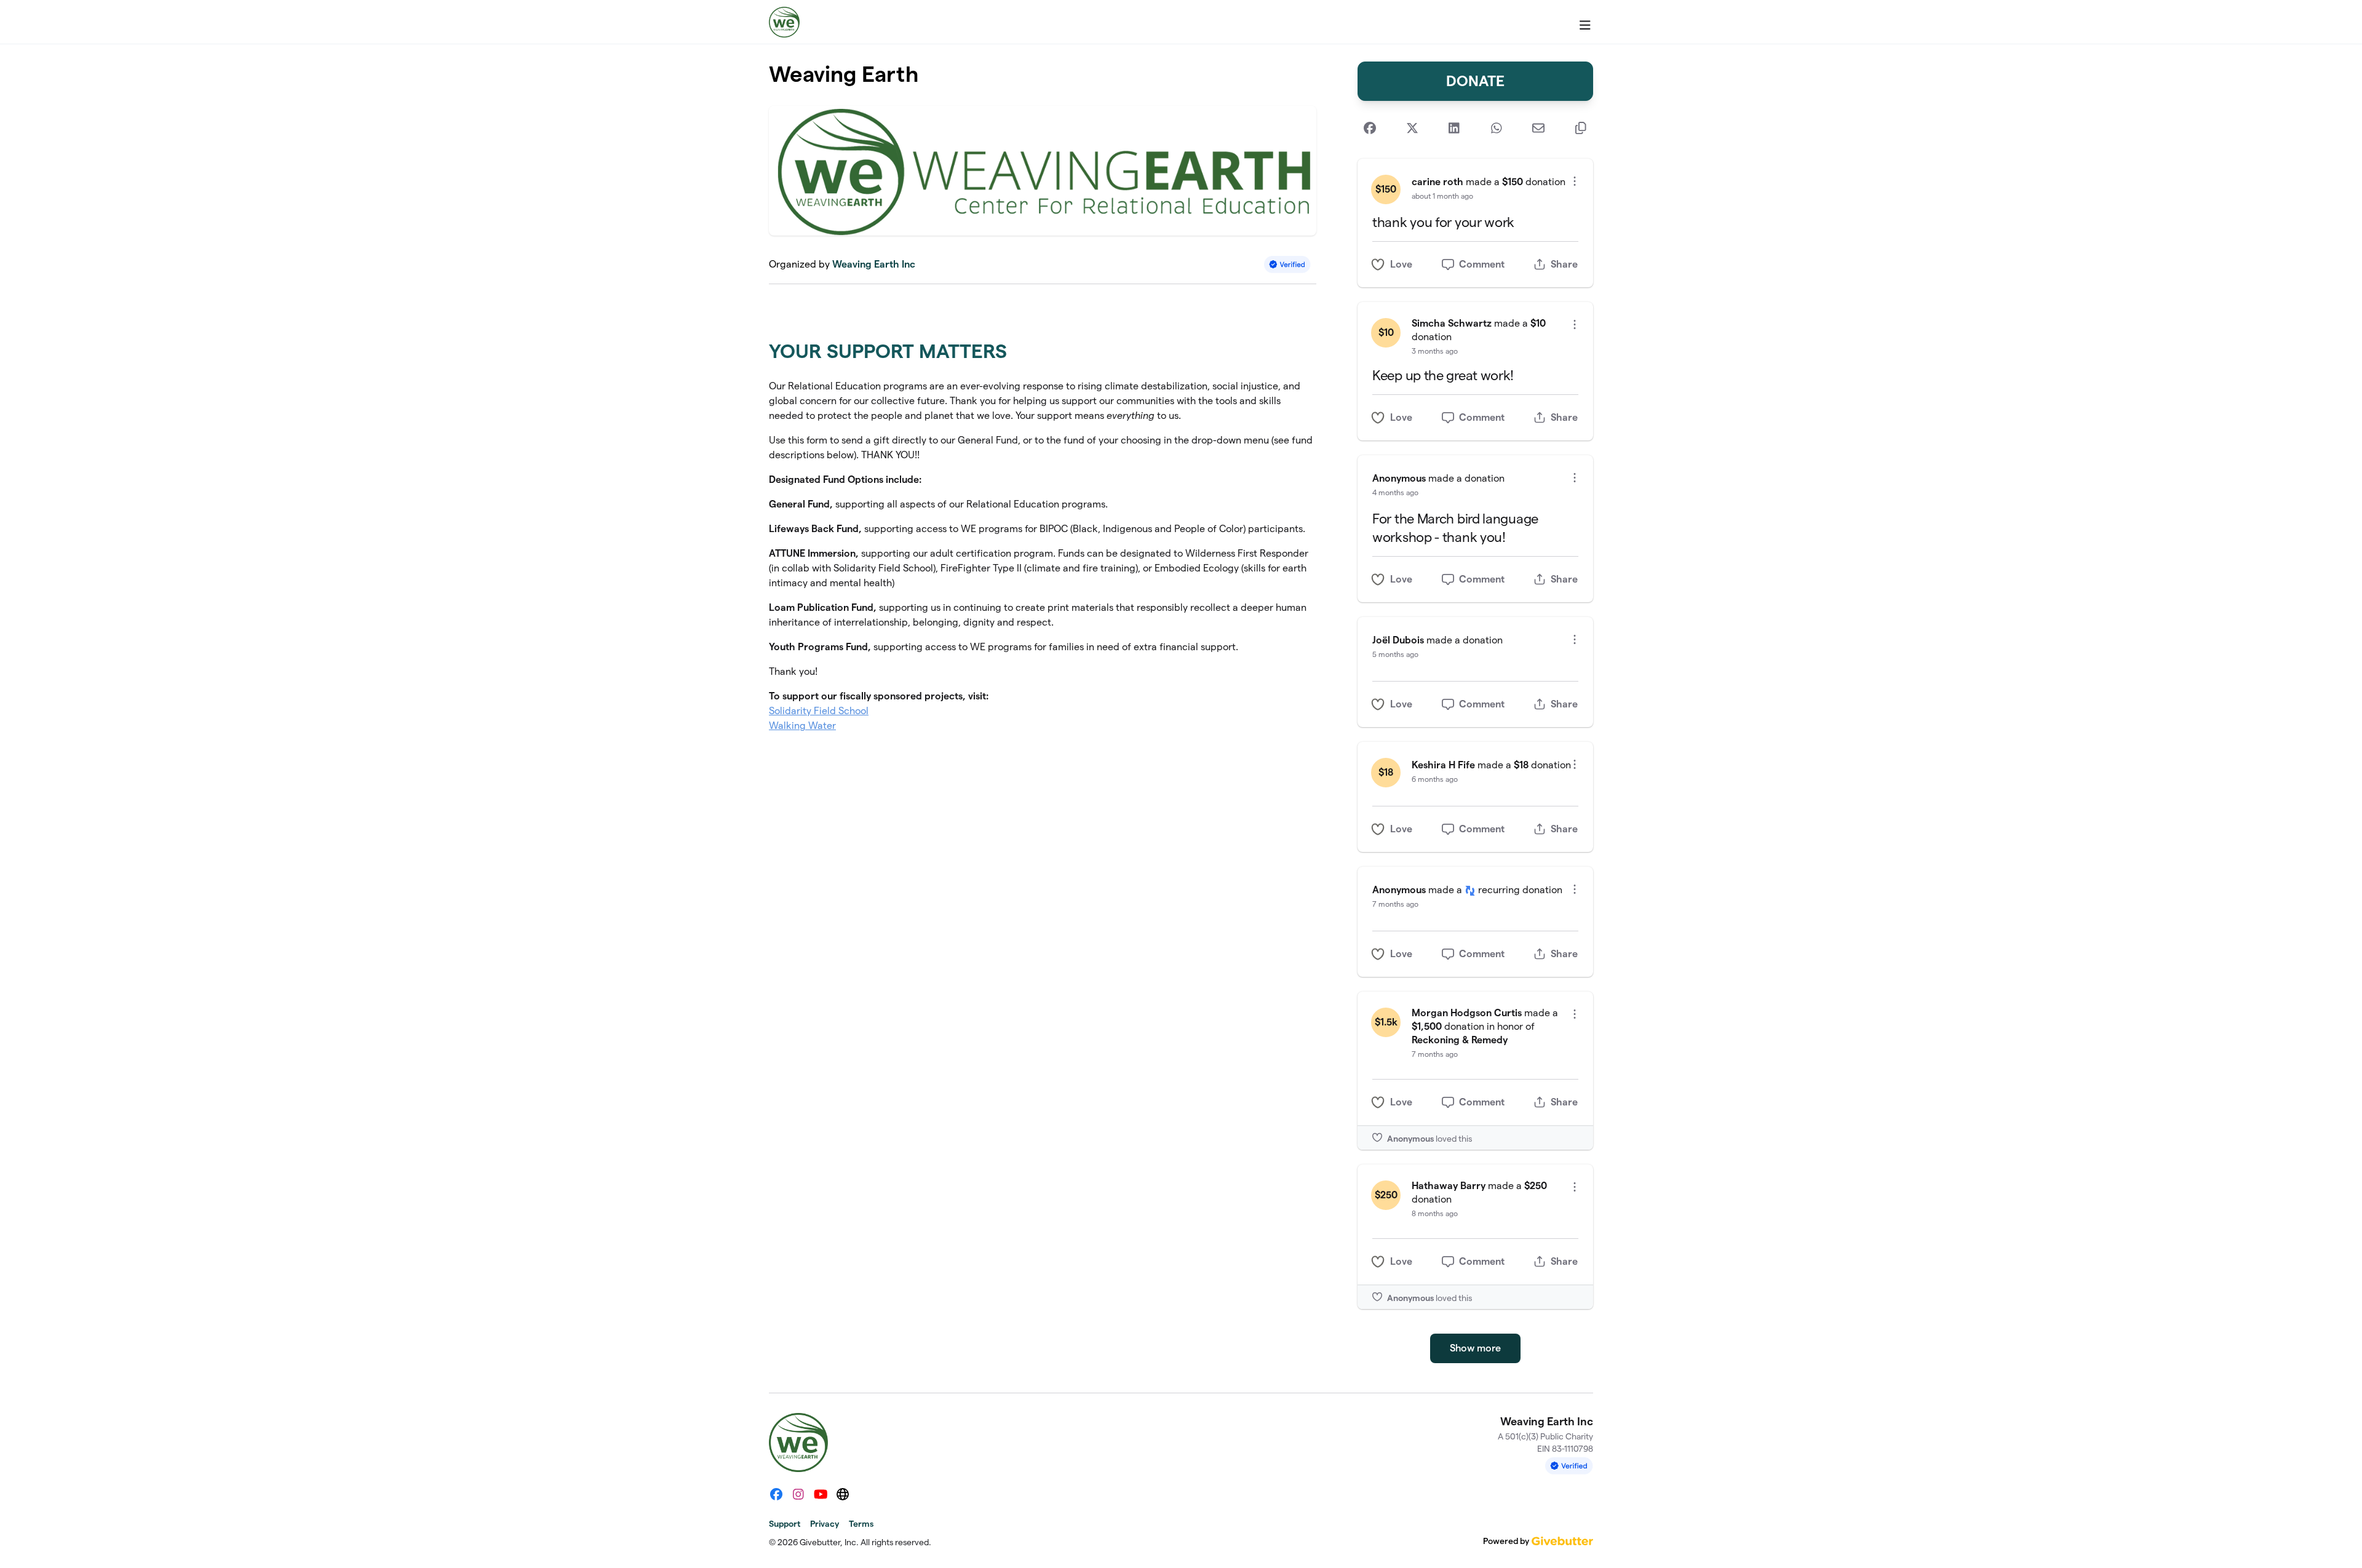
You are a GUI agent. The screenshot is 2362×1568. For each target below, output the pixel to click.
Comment (1482, 264)
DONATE (1475, 81)
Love (1401, 264)
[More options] (1575, 181)
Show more (1475, 1348)
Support (785, 1524)
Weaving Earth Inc (874, 264)
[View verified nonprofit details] (1287, 264)
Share (1564, 264)
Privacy (825, 1524)
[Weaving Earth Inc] (784, 22)
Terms (861, 1524)
